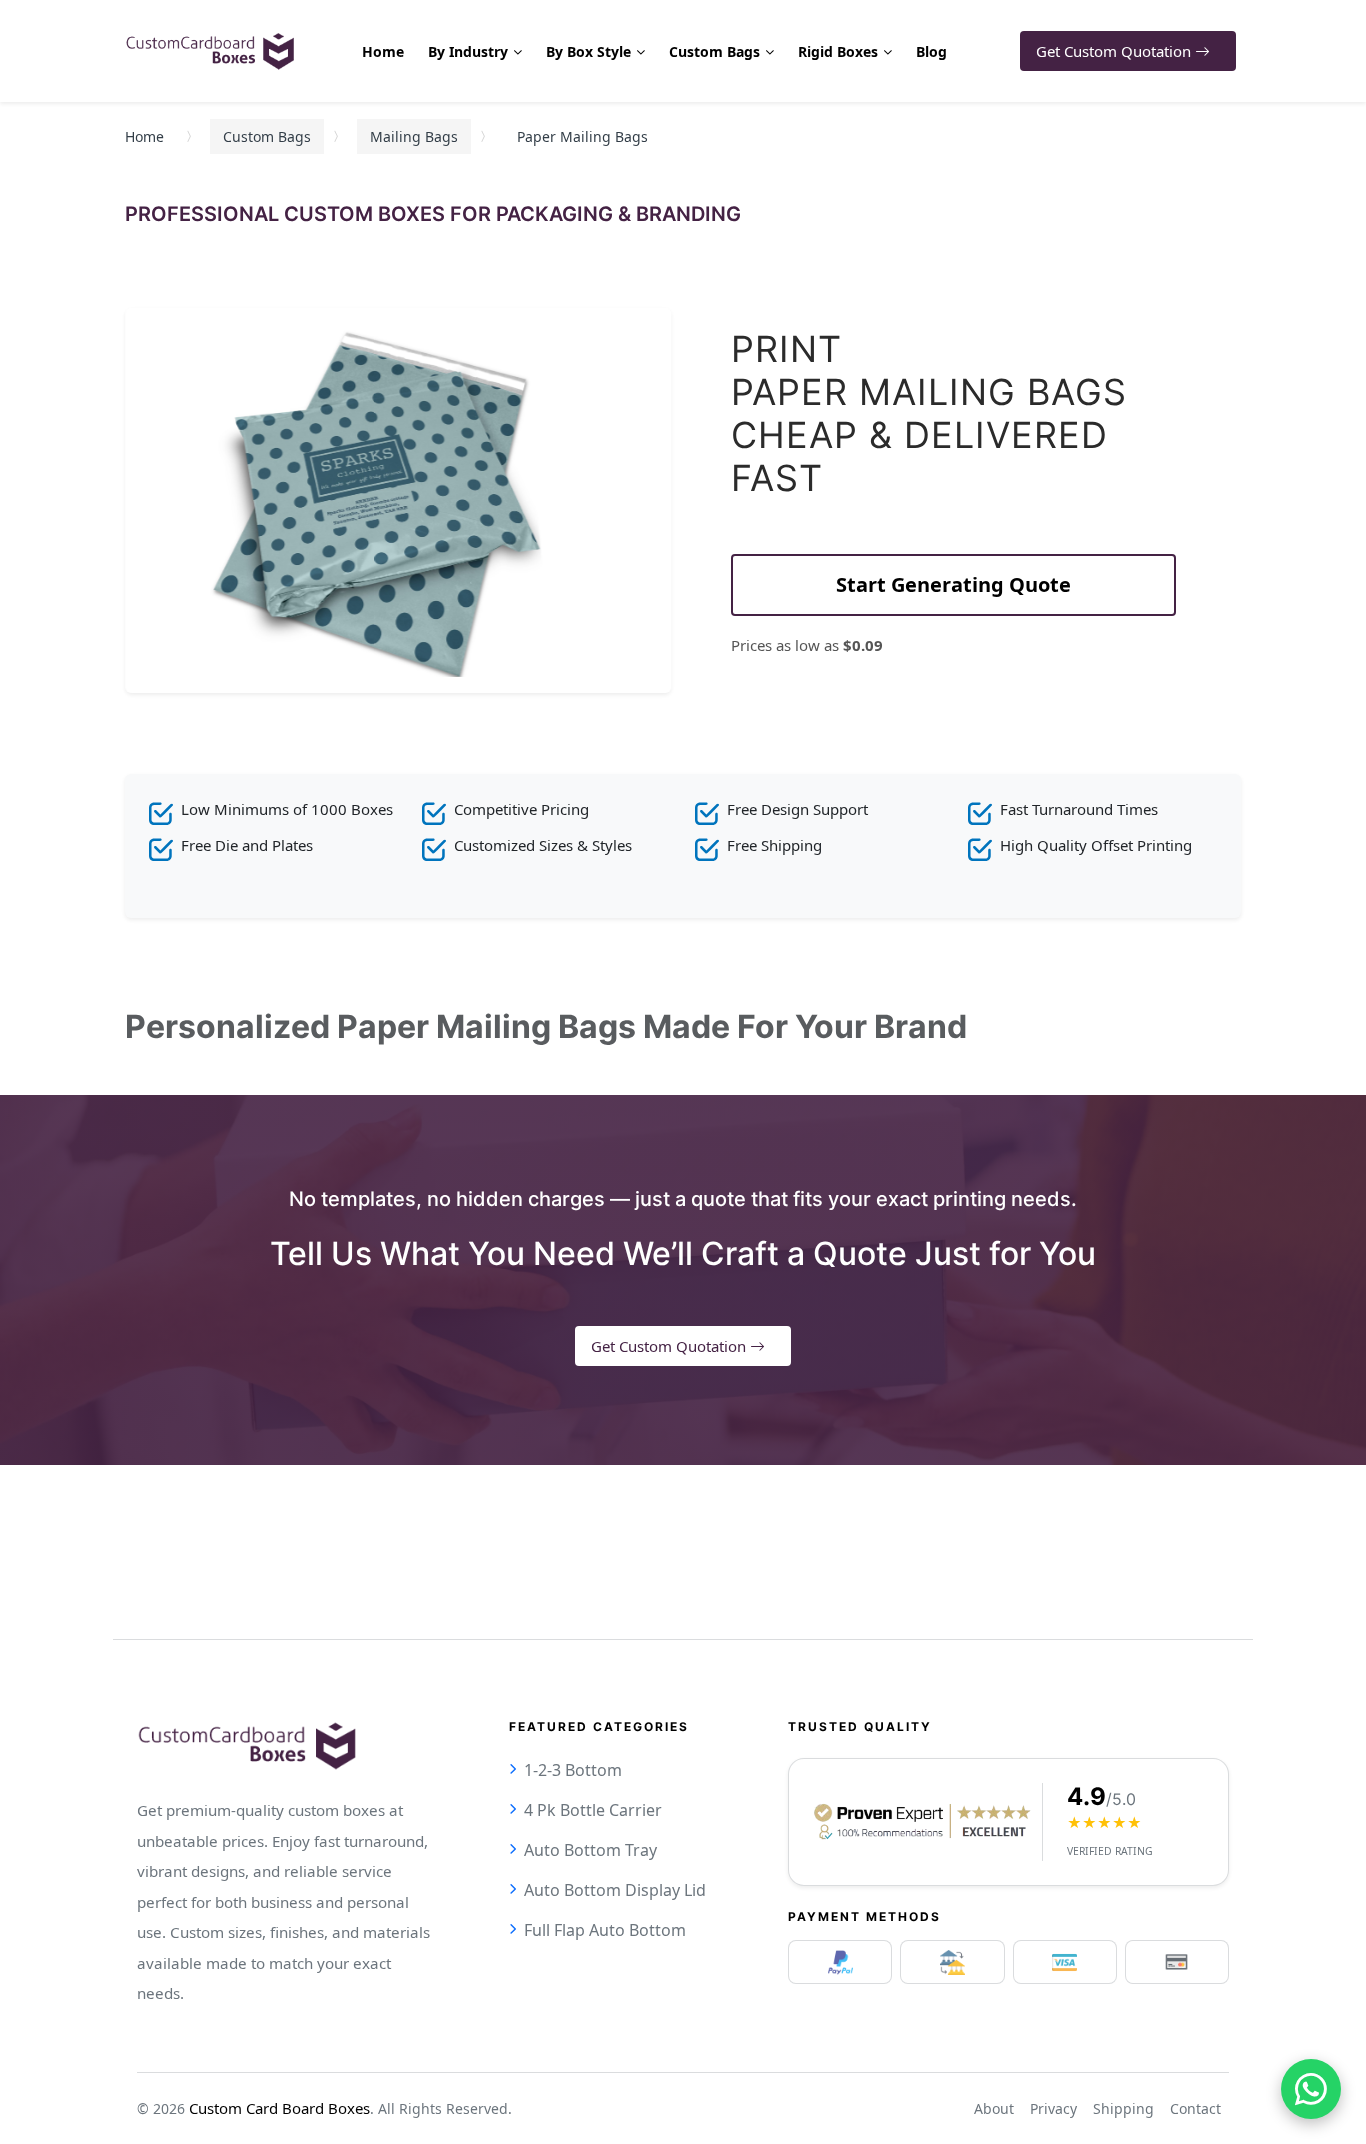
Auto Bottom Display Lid (615, 1890)
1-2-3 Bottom (573, 1770)
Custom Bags (267, 136)
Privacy (1053, 2108)
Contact (1195, 2108)
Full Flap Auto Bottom (605, 1930)
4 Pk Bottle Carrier (593, 1810)
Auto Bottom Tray (590, 1850)
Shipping (1123, 2108)
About (994, 2108)
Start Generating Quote (953, 584)
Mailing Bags (414, 136)
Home (144, 136)
